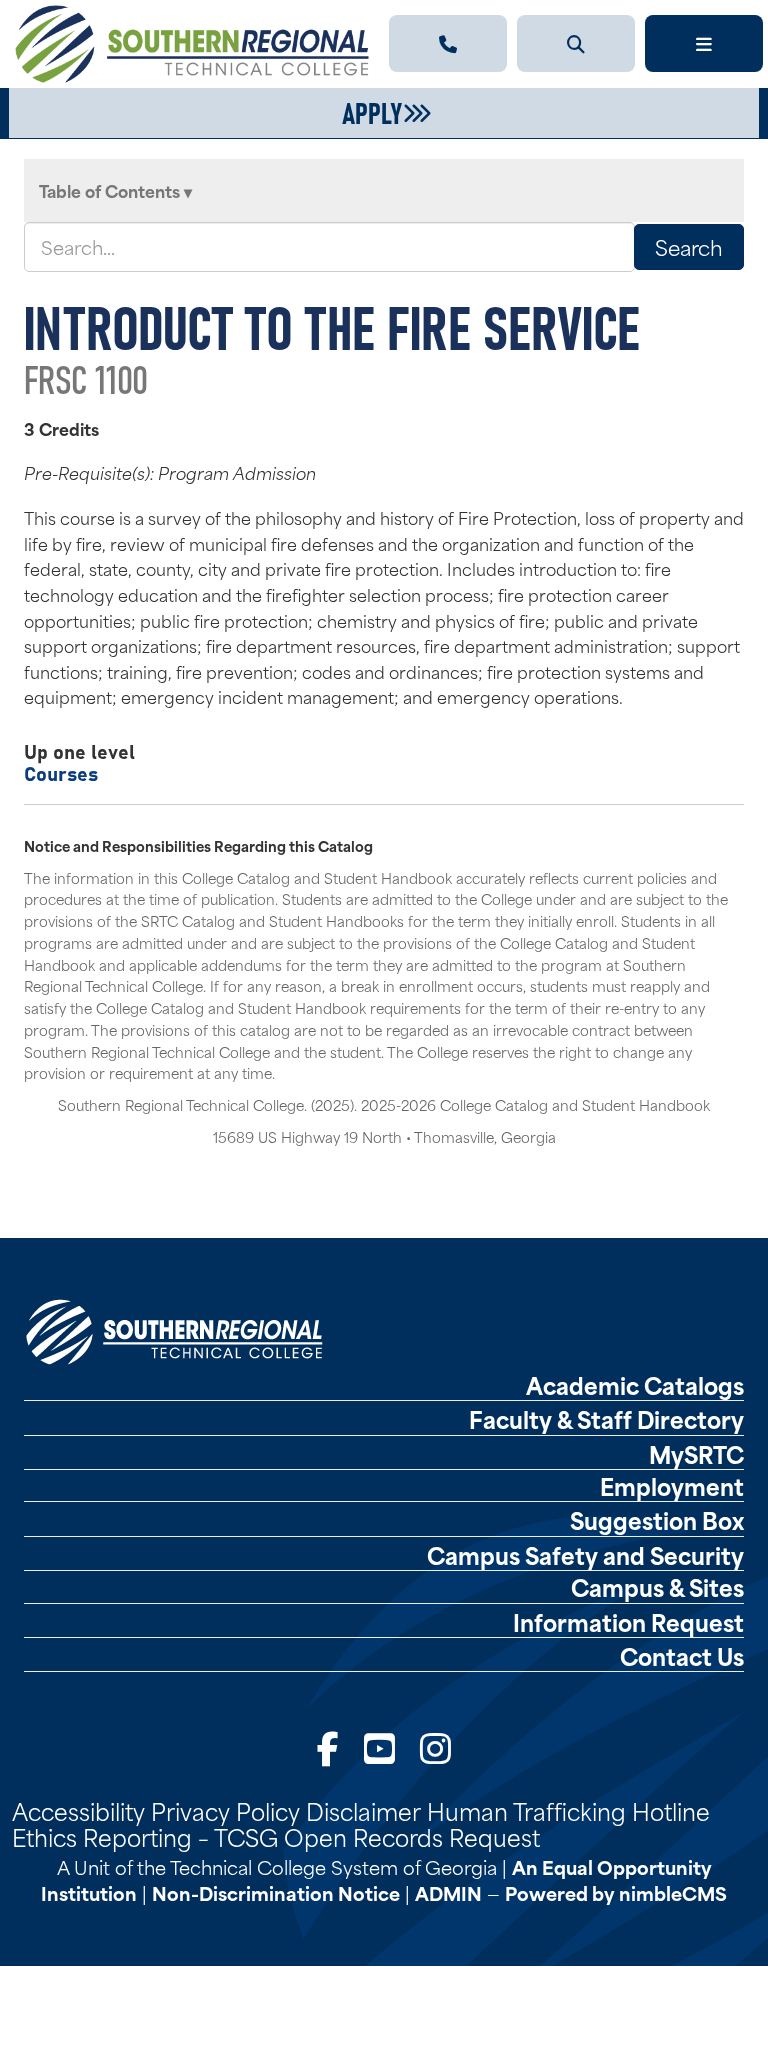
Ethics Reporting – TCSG (145, 1836)
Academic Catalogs (635, 1385)
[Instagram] (435, 1746)
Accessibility (78, 1810)
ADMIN (448, 1892)
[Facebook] (328, 1746)
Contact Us (682, 1656)
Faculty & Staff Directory (606, 1419)
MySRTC (696, 1454)
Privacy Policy (225, 1810)
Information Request (628, 1622)
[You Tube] (379, 1746)
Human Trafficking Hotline (568, 1810)
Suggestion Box (657, 1520)
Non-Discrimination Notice (276, 1892)
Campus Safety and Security (585, 1555)
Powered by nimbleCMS (616, 1892)
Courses (61, 772)
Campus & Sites (657, 1587)
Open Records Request (412, 1836)
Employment (672, 1486)
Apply (372, 111)
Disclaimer (363, 1810)
